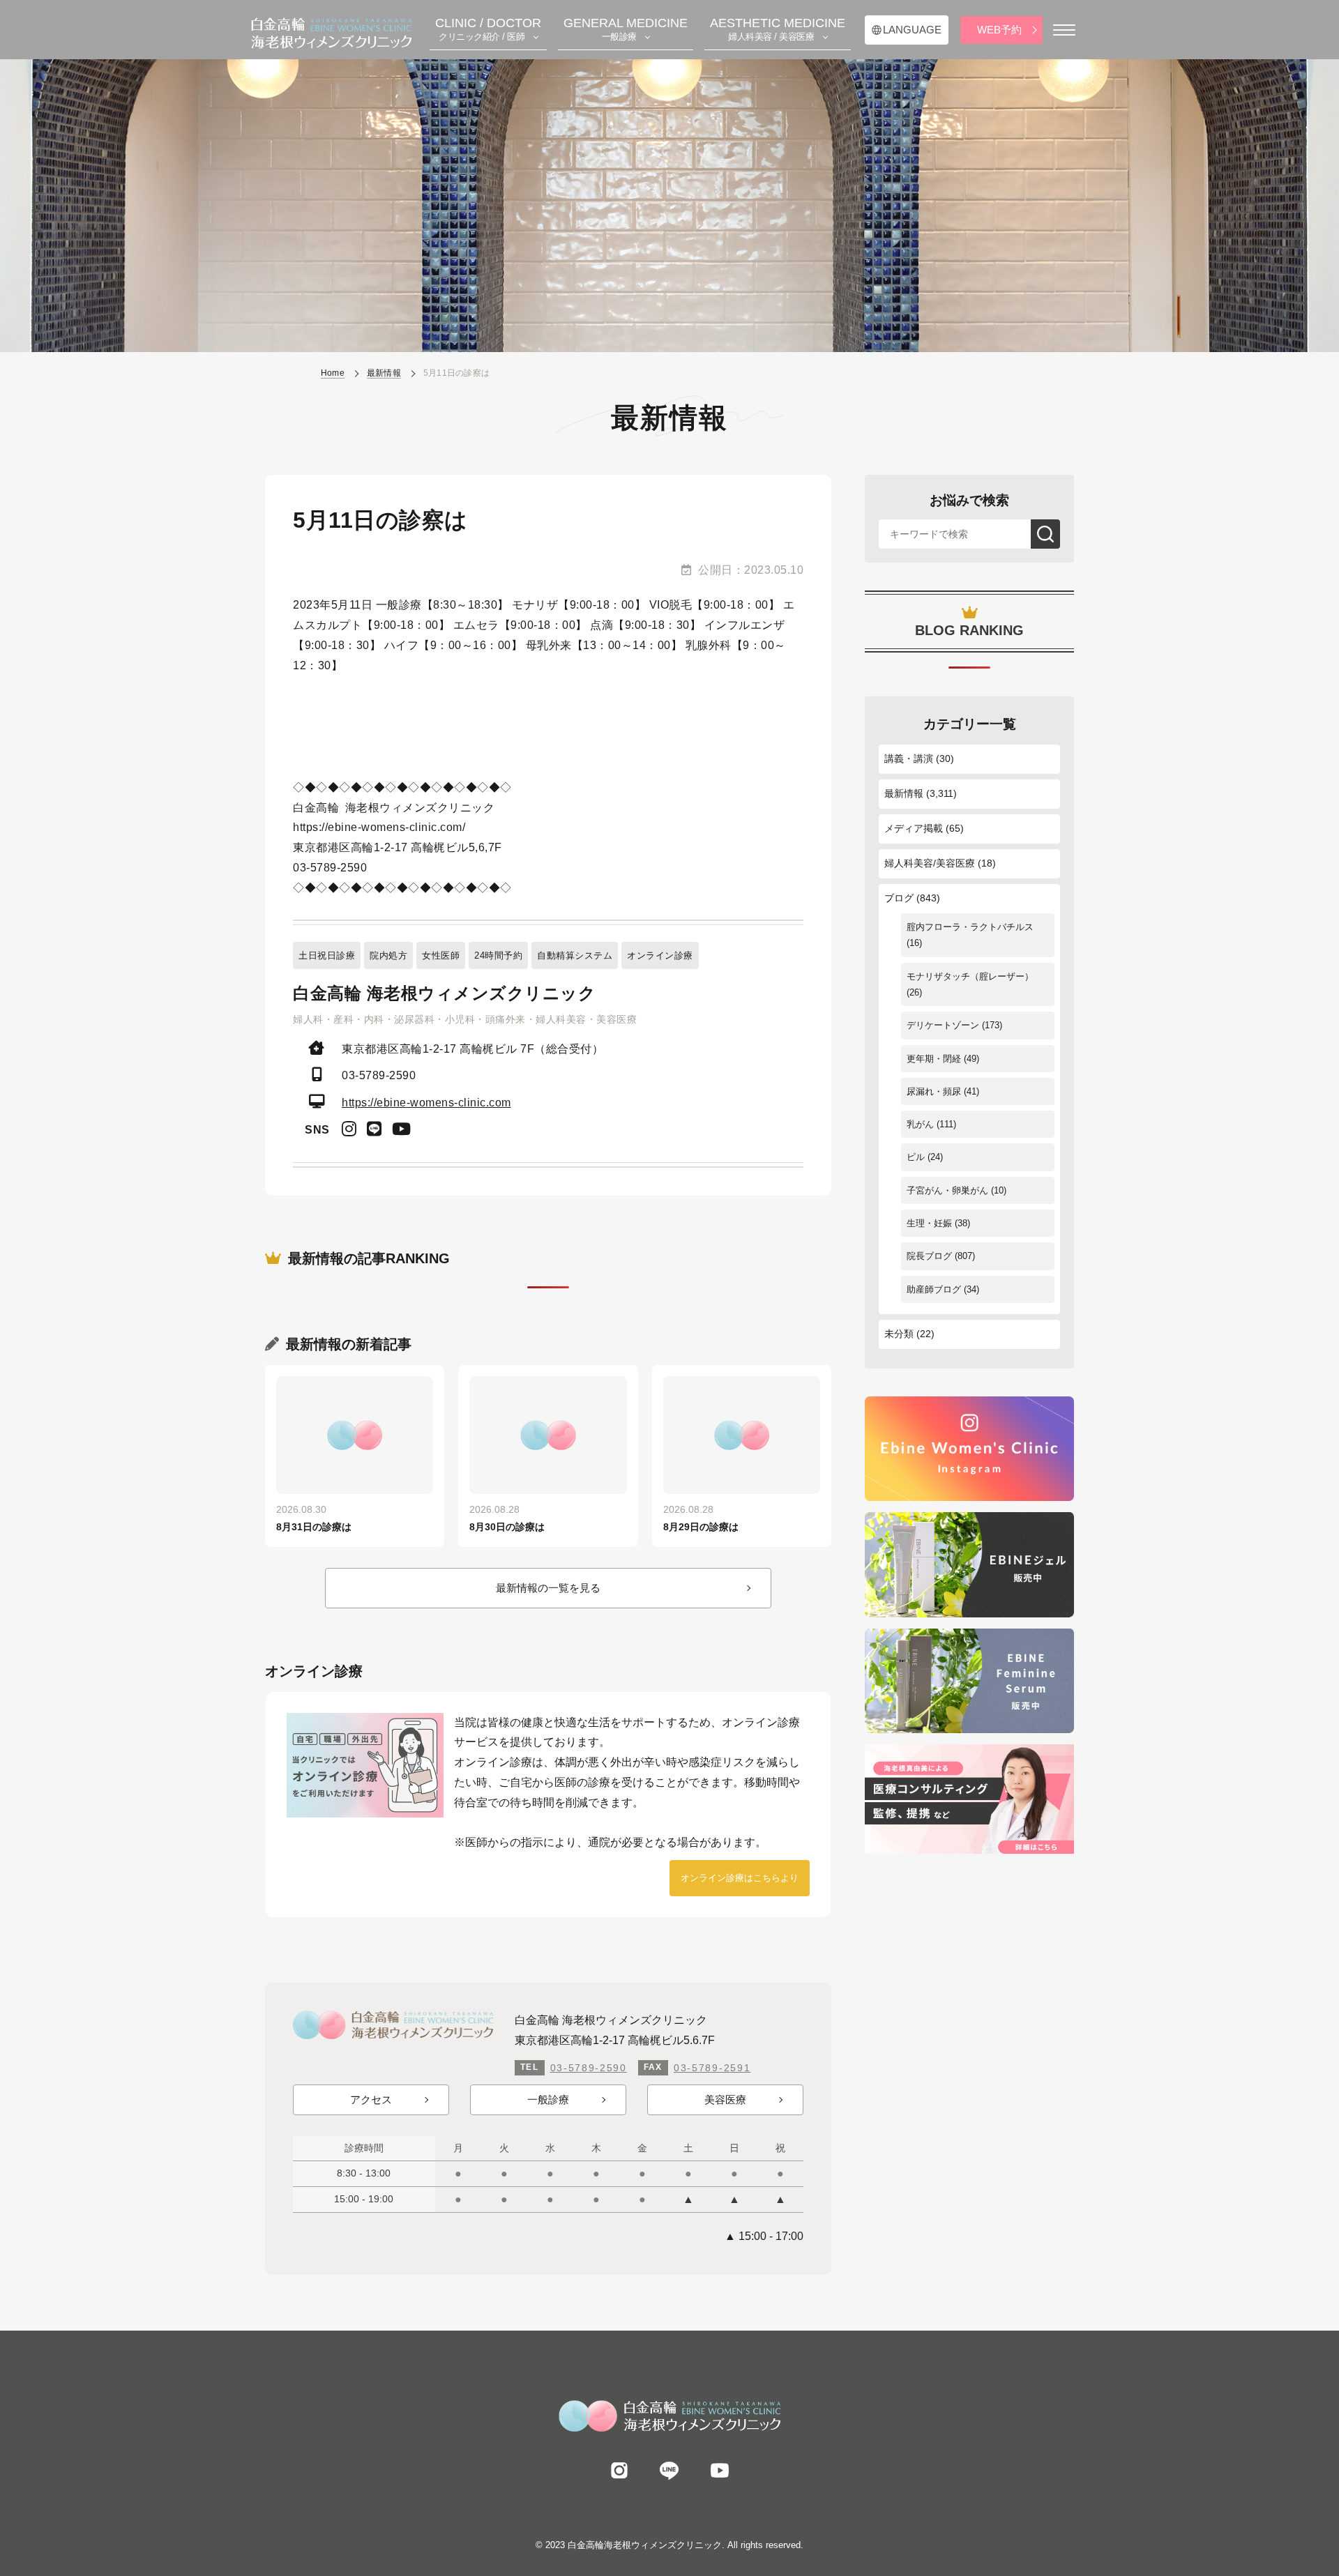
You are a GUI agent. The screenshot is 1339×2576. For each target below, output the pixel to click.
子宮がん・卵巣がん (947, 1190)
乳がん (920, 1124)
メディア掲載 (914, 828)
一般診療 (548, 2099)
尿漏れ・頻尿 (934, 1091)
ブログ (899, 898)
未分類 (899, 1334)
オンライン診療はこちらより (740, 1878)
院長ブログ (929, 1256)
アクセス (371, 2099)
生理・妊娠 (929, 1223)
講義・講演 (909, 759)
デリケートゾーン (943, 1025)
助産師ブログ (934, 1289)
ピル (916, 1157)
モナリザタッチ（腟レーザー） (970, 976)
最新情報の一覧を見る (548, 1588)
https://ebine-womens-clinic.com (426, 1103)
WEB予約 (999, 30)
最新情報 (904, 793)
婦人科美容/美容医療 (930, 863)
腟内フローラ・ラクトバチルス (970, 927)
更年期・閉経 (934, 1059)
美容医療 (725, 2099)
